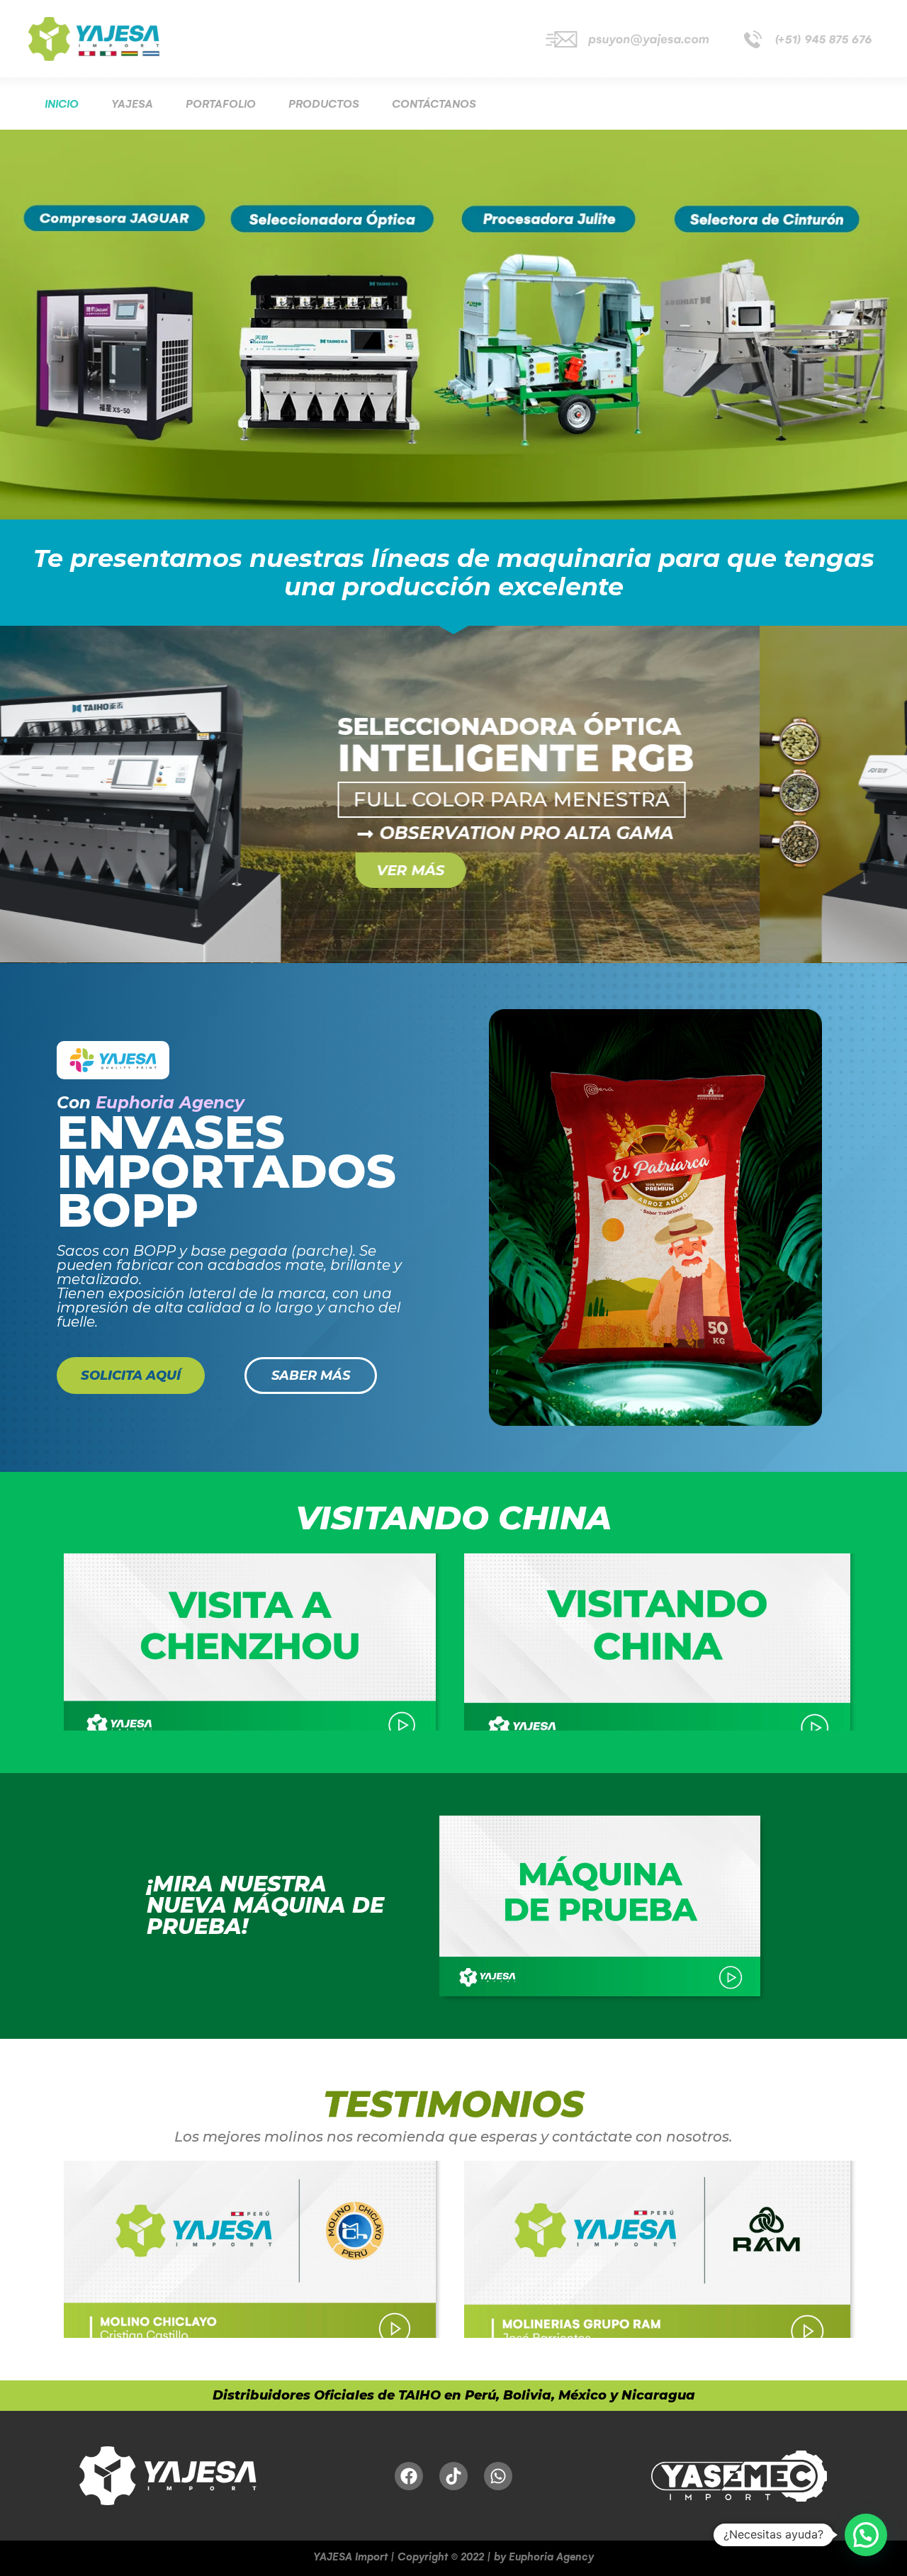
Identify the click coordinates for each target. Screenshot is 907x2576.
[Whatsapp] (498, 2476)
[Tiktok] (453, 2476)
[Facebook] (409, 2476)
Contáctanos (434, 104)
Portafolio (221, 104)
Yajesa (132, 104)
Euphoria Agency (170, 1103)
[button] (866, 2535)
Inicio (62, 104)
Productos (324, 104)
